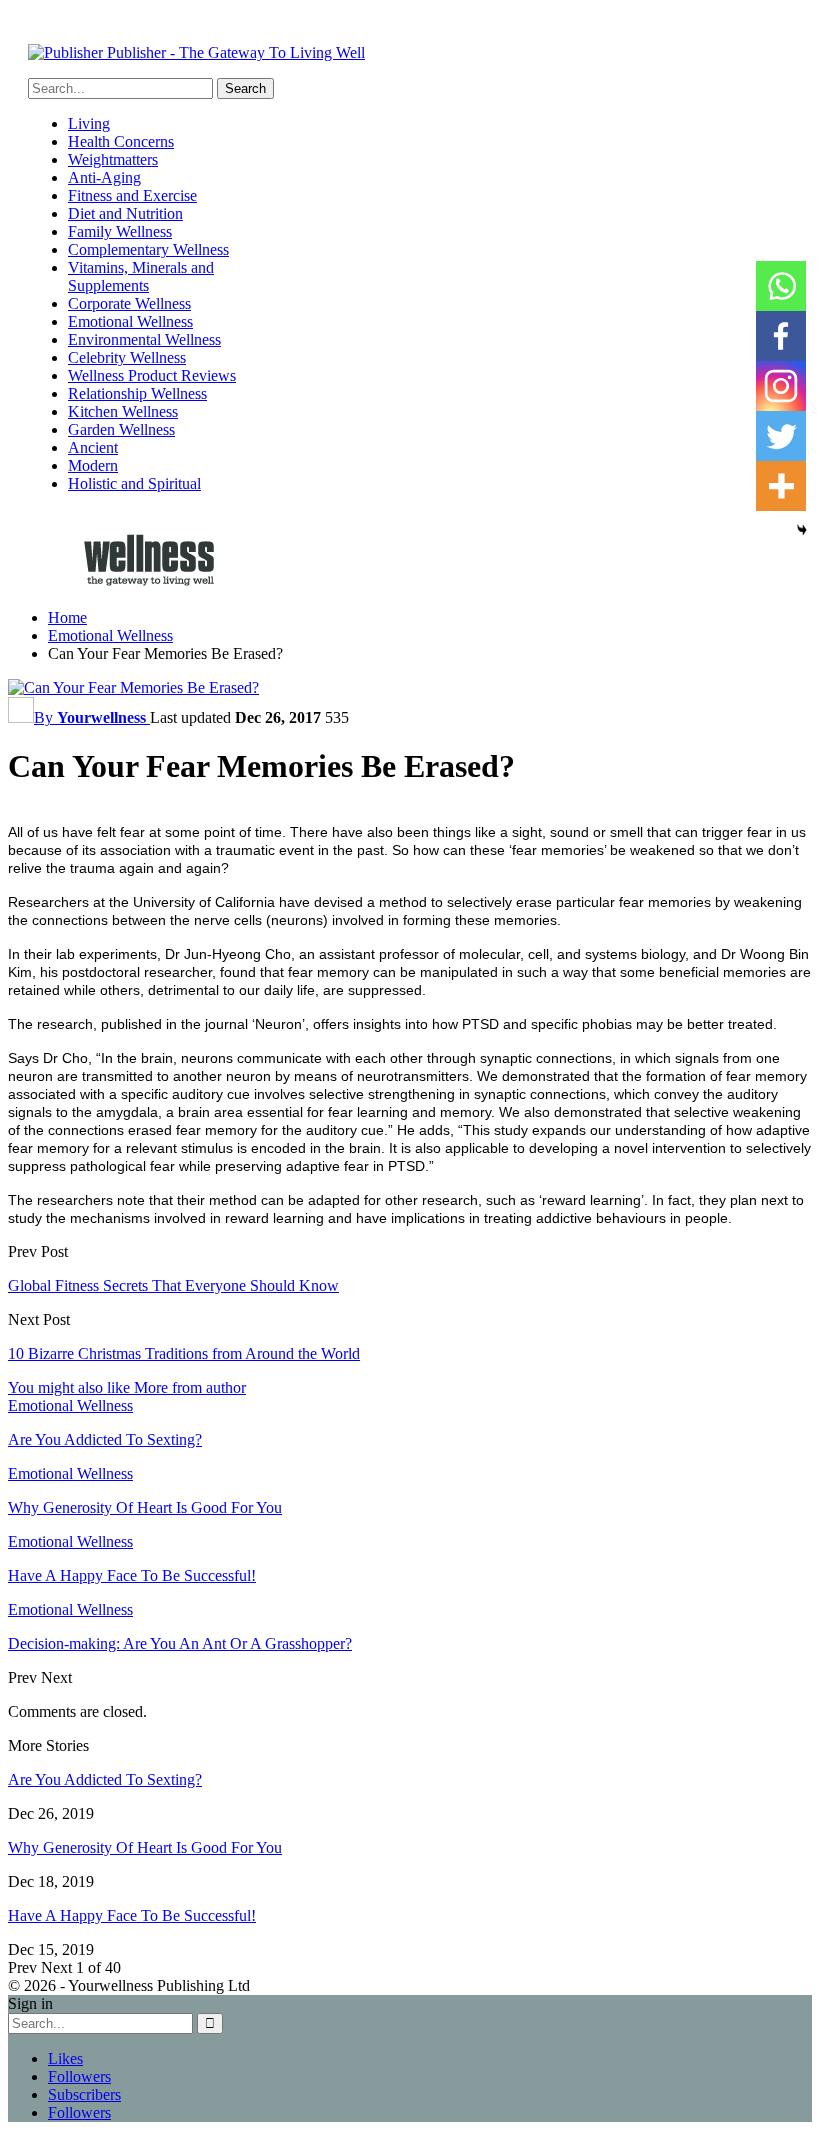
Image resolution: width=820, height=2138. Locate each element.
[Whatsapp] (781, 286)
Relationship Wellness (137, 393)
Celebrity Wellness (127, 357)
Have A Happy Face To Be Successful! (132, 1915)
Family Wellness (120, 231)
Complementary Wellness (148, 249)
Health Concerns (121, 141)
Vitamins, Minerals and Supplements (141, 276)
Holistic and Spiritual (134, 483)
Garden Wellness (121, 429)
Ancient (93, 447)
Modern (93, 465)
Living (89, 123)
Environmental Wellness (144, 339)
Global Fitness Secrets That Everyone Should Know (173, 1285)
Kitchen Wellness (123, 411)
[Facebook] (781, 336)
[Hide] (802, 530)
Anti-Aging (104, 177)
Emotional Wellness (130, 321)
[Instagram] (781, 386)
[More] (781, 486)
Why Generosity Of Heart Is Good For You (145, 1847)
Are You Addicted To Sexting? (105, 1779)
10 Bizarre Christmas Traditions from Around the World (184, 1353)
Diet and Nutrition (125, 213)
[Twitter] (781, 436)
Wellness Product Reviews (152, 375)
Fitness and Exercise (132, 195)
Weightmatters (113, 159)
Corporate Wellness (129, 303)
